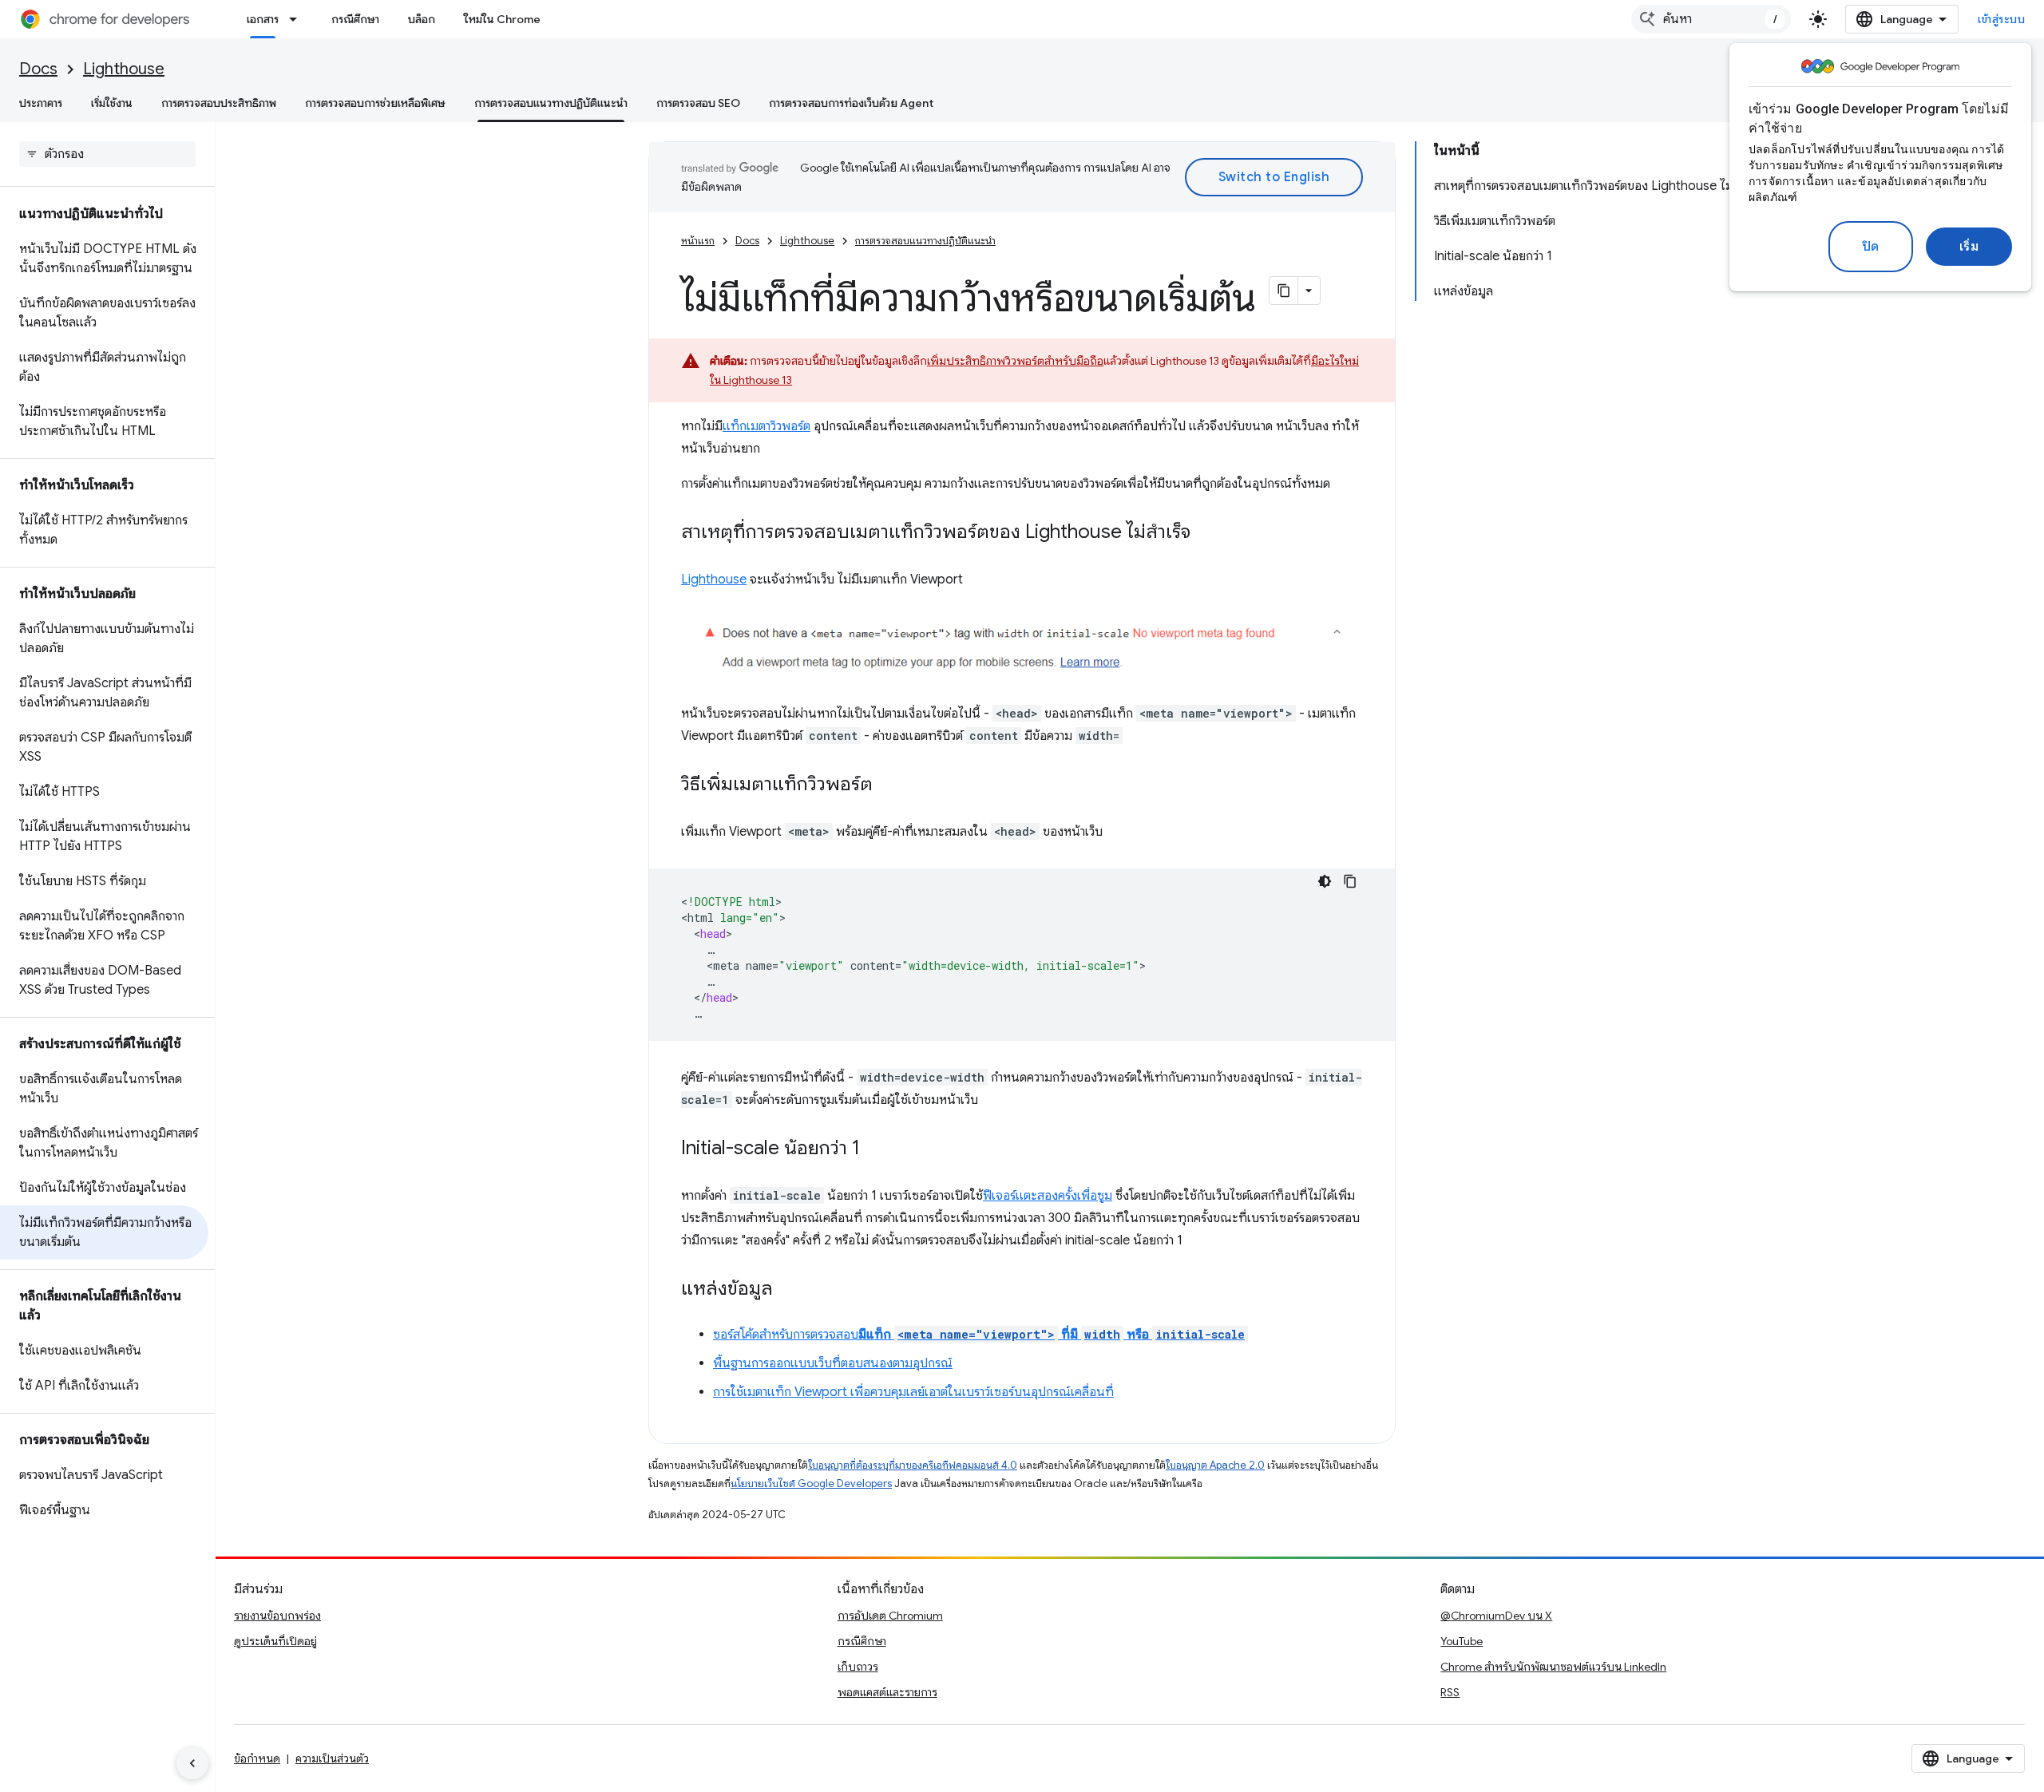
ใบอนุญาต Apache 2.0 (1215, 1465)
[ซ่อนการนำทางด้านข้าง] (192, 1763)
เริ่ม (1969, 247)
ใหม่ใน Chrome (502, 19)
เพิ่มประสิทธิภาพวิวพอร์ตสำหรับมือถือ (1015, 361)
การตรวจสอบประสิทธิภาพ (219, 103)
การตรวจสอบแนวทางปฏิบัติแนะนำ (551, 103)
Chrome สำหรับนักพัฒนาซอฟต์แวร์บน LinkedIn (1553, 1667)
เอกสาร (263, 19)
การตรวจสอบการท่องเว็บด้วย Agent (851, 103)
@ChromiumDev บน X (1496, 1616)
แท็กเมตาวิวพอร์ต (766, 426)
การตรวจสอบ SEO (698, 103)
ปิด (1871, 247)
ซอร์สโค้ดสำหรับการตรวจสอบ (979, 1335)
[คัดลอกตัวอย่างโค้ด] (1350, 881)
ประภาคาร (41, 103)
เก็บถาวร (858, 1667)
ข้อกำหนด (257, 1758)
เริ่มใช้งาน (112, 103)
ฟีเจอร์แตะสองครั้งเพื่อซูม (1048, 1196)
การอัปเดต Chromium (890, 1616)
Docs (38, 69)
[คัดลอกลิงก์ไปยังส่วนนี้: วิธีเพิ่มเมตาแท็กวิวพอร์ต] (889, 785)
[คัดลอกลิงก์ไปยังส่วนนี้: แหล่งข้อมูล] (789, 1290)
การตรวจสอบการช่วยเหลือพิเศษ (375, 103)
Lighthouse (124, 69)
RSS (1450, 1692)
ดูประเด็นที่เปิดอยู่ (275, 1641)
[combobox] (1711, 19)
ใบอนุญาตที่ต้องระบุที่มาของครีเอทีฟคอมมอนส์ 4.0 (913, 1465)
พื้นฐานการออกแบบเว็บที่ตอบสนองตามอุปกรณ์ (833, 1363)
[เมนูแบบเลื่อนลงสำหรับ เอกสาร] (298, 19)
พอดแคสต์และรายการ (887, 1692)
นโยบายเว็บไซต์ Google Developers (811, 1483)
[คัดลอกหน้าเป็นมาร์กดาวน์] (1284, 291)
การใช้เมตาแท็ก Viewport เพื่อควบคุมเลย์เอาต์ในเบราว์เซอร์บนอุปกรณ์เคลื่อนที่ (913, 1392)
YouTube (1462, 1641)
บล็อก (422, 19)
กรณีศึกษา (355, 19)
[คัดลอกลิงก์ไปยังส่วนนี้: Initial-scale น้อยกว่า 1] (876, 1149)
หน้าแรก (698, 241)
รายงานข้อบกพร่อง (277, 1616)
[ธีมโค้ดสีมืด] (1325, 881)
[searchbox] (107, 154)
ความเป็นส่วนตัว (332, 1758)
